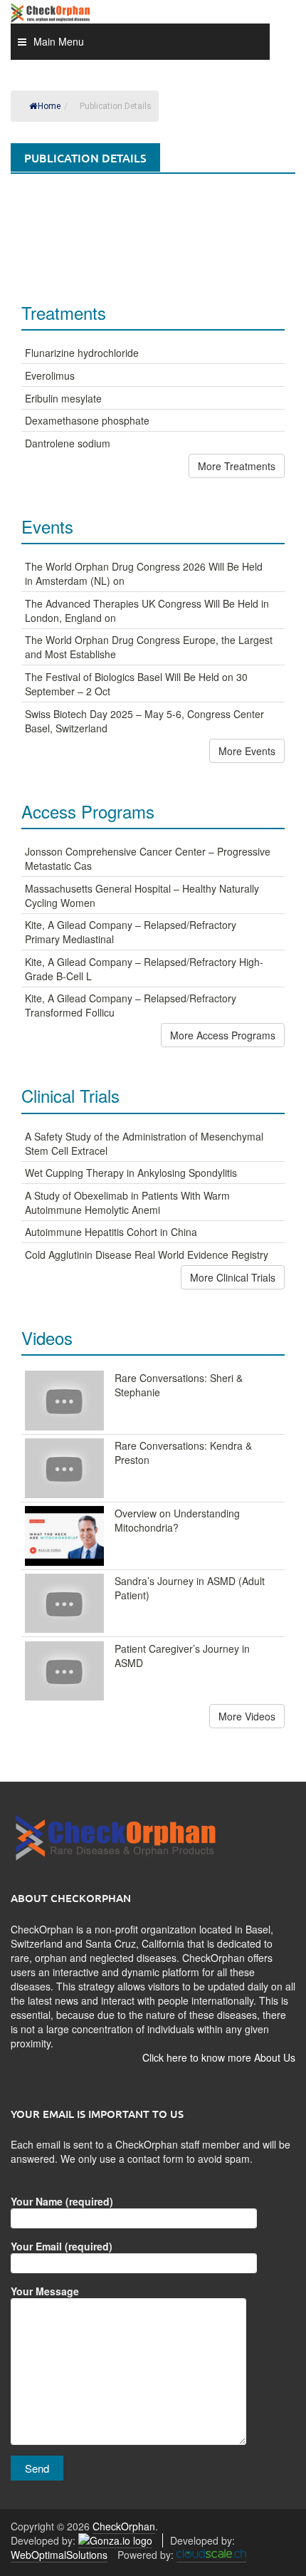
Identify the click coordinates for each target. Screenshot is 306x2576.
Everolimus (50, 375)
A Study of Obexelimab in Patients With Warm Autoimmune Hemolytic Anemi (127, 1203)
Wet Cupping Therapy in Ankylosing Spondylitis (131, 1173)
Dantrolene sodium (68, 443)
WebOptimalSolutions (59, 2555)
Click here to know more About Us (219, 2057)
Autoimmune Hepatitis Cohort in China (111, 1232)
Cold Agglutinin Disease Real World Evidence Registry (147, 1255)
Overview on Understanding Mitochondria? (177, 1520)
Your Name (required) (62, 2201)
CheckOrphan (124, 2526)
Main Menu (59, 41)
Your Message (45, 2291)
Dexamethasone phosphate (87, 420)
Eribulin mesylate (63, 398)
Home (49, 106)
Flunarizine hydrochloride (82, 353)
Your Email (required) (62, 2246)
